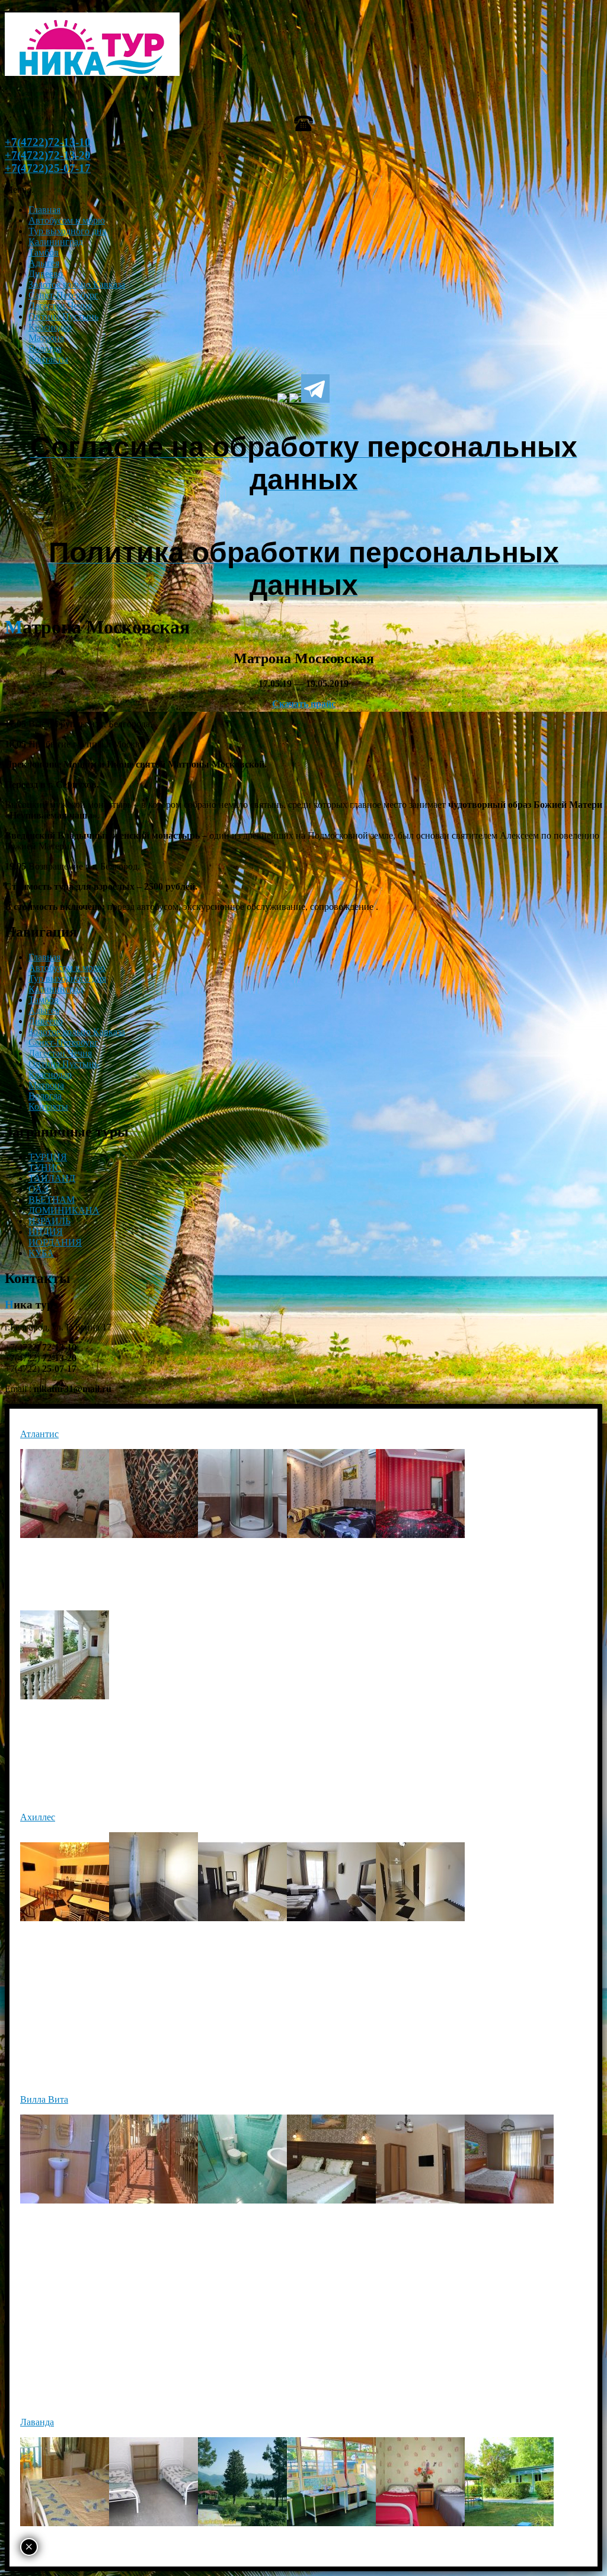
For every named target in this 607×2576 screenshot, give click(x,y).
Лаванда (37, 2422)
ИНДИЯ (46, 1232)
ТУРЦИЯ (48, 1157)
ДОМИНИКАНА (64, 1210)
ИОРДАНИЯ (55, 1242)
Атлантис (39, 1434)
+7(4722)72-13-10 (48, 142)
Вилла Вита (44, 2099)
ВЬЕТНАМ (52, 1200)
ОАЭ (39, 1189)
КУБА (41, 1253)
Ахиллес (38, 1817)
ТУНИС (45, 1168)
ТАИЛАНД (52, 1178)
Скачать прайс (304, 704)
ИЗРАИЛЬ (49, 1221)
